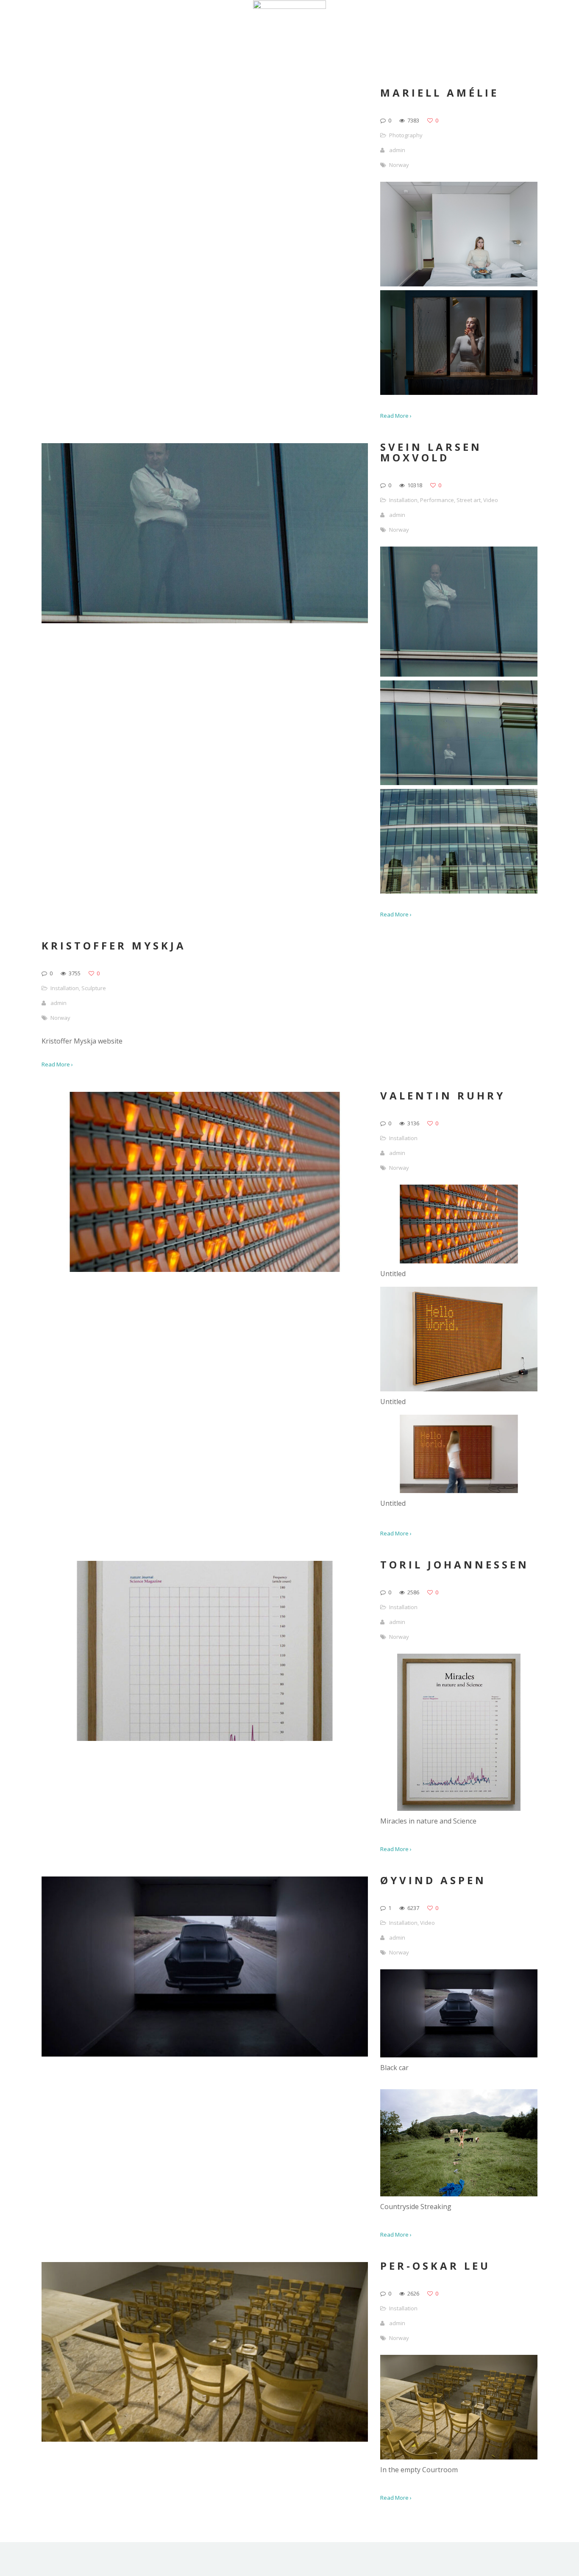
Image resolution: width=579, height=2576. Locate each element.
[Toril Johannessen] (459, 1808)
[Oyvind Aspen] (459, 2194)
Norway (399, 165)
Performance (437, 500)
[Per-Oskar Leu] (459, 2457)
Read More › (396, 416)
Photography (406, 135)
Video (491, 500)
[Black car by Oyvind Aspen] (459, 2055)
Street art (469, 500)
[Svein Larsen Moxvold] (459, 674)
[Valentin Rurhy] (459, 1261)
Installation (403, 500)
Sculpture (94, 988)
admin (397, 150)
